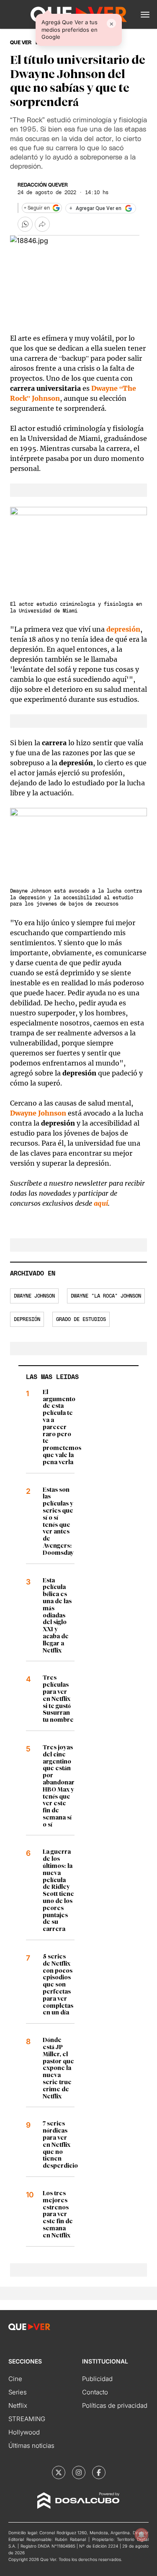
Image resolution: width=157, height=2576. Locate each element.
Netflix (18, 2405)
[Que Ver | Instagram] (79, 2472)
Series (18, 2392)
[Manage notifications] (142, 2535)
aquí (101, 1203)
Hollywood (24, 2432)
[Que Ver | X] (59, 2472)
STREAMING (27, 2419)
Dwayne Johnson (38, 1113)
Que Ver (21, 43)
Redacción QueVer (43, 185)
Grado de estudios (81, 1319)
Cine (15, 2379)
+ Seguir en (37, 208)
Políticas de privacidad (115, 2405)
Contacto (95, 2392)
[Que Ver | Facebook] (99, 2472)
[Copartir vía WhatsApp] (25, 224)
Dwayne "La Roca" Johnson (106, 1296)
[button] (145, 15)
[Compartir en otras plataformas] (42, 224)
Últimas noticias (31, 2446)
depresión (123, 629)
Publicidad (97, 2379)
